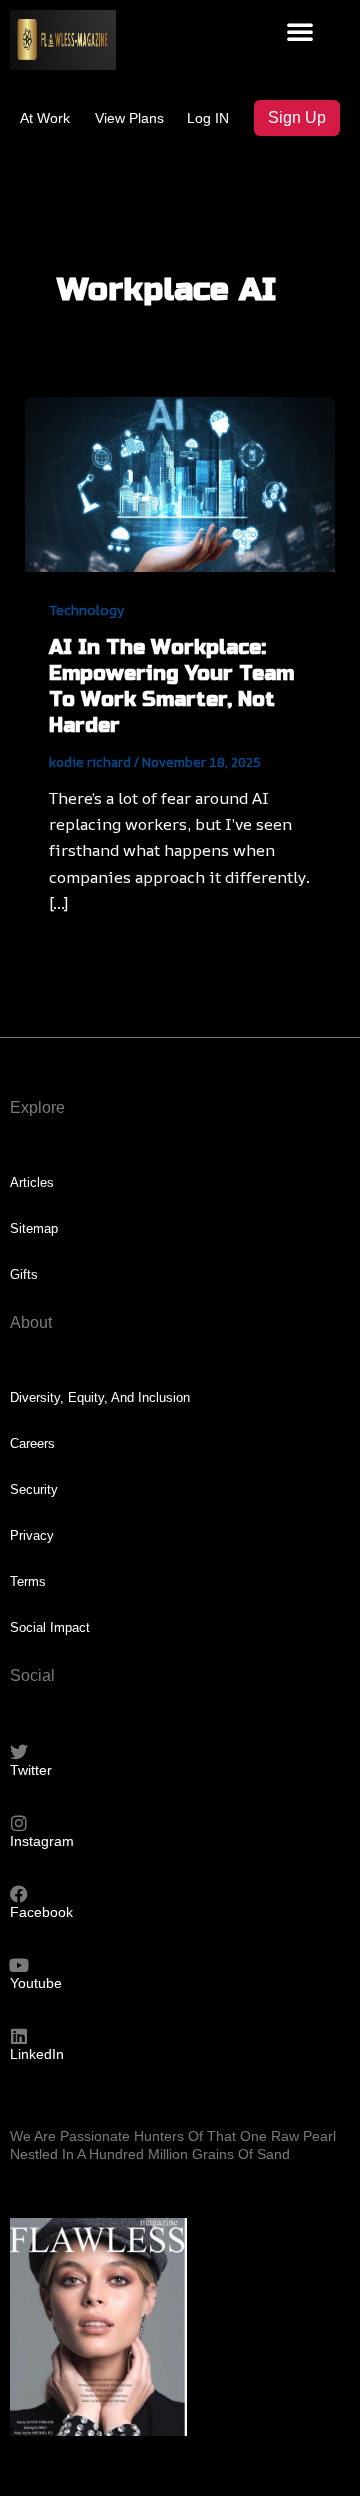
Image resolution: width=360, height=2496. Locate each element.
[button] (300, 31)
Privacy (32, 1535)
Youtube (36, 1983)
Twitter (31, 1770)
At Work (45, 118)
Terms (28, 1581)
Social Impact (50, 1627)
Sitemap (34, 1228)
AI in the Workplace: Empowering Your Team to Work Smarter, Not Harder (171, 686)
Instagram (42, 1841)
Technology (87, 609)
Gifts (24, 1274)
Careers (32, 1443)
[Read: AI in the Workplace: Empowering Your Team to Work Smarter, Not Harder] (180, 482)
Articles (32, 1182)
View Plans (129, 118)
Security (34, 1489)
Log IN (208, 118)
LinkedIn (37, 2054)
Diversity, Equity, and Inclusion (100, 1397)
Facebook (41, 1912)
